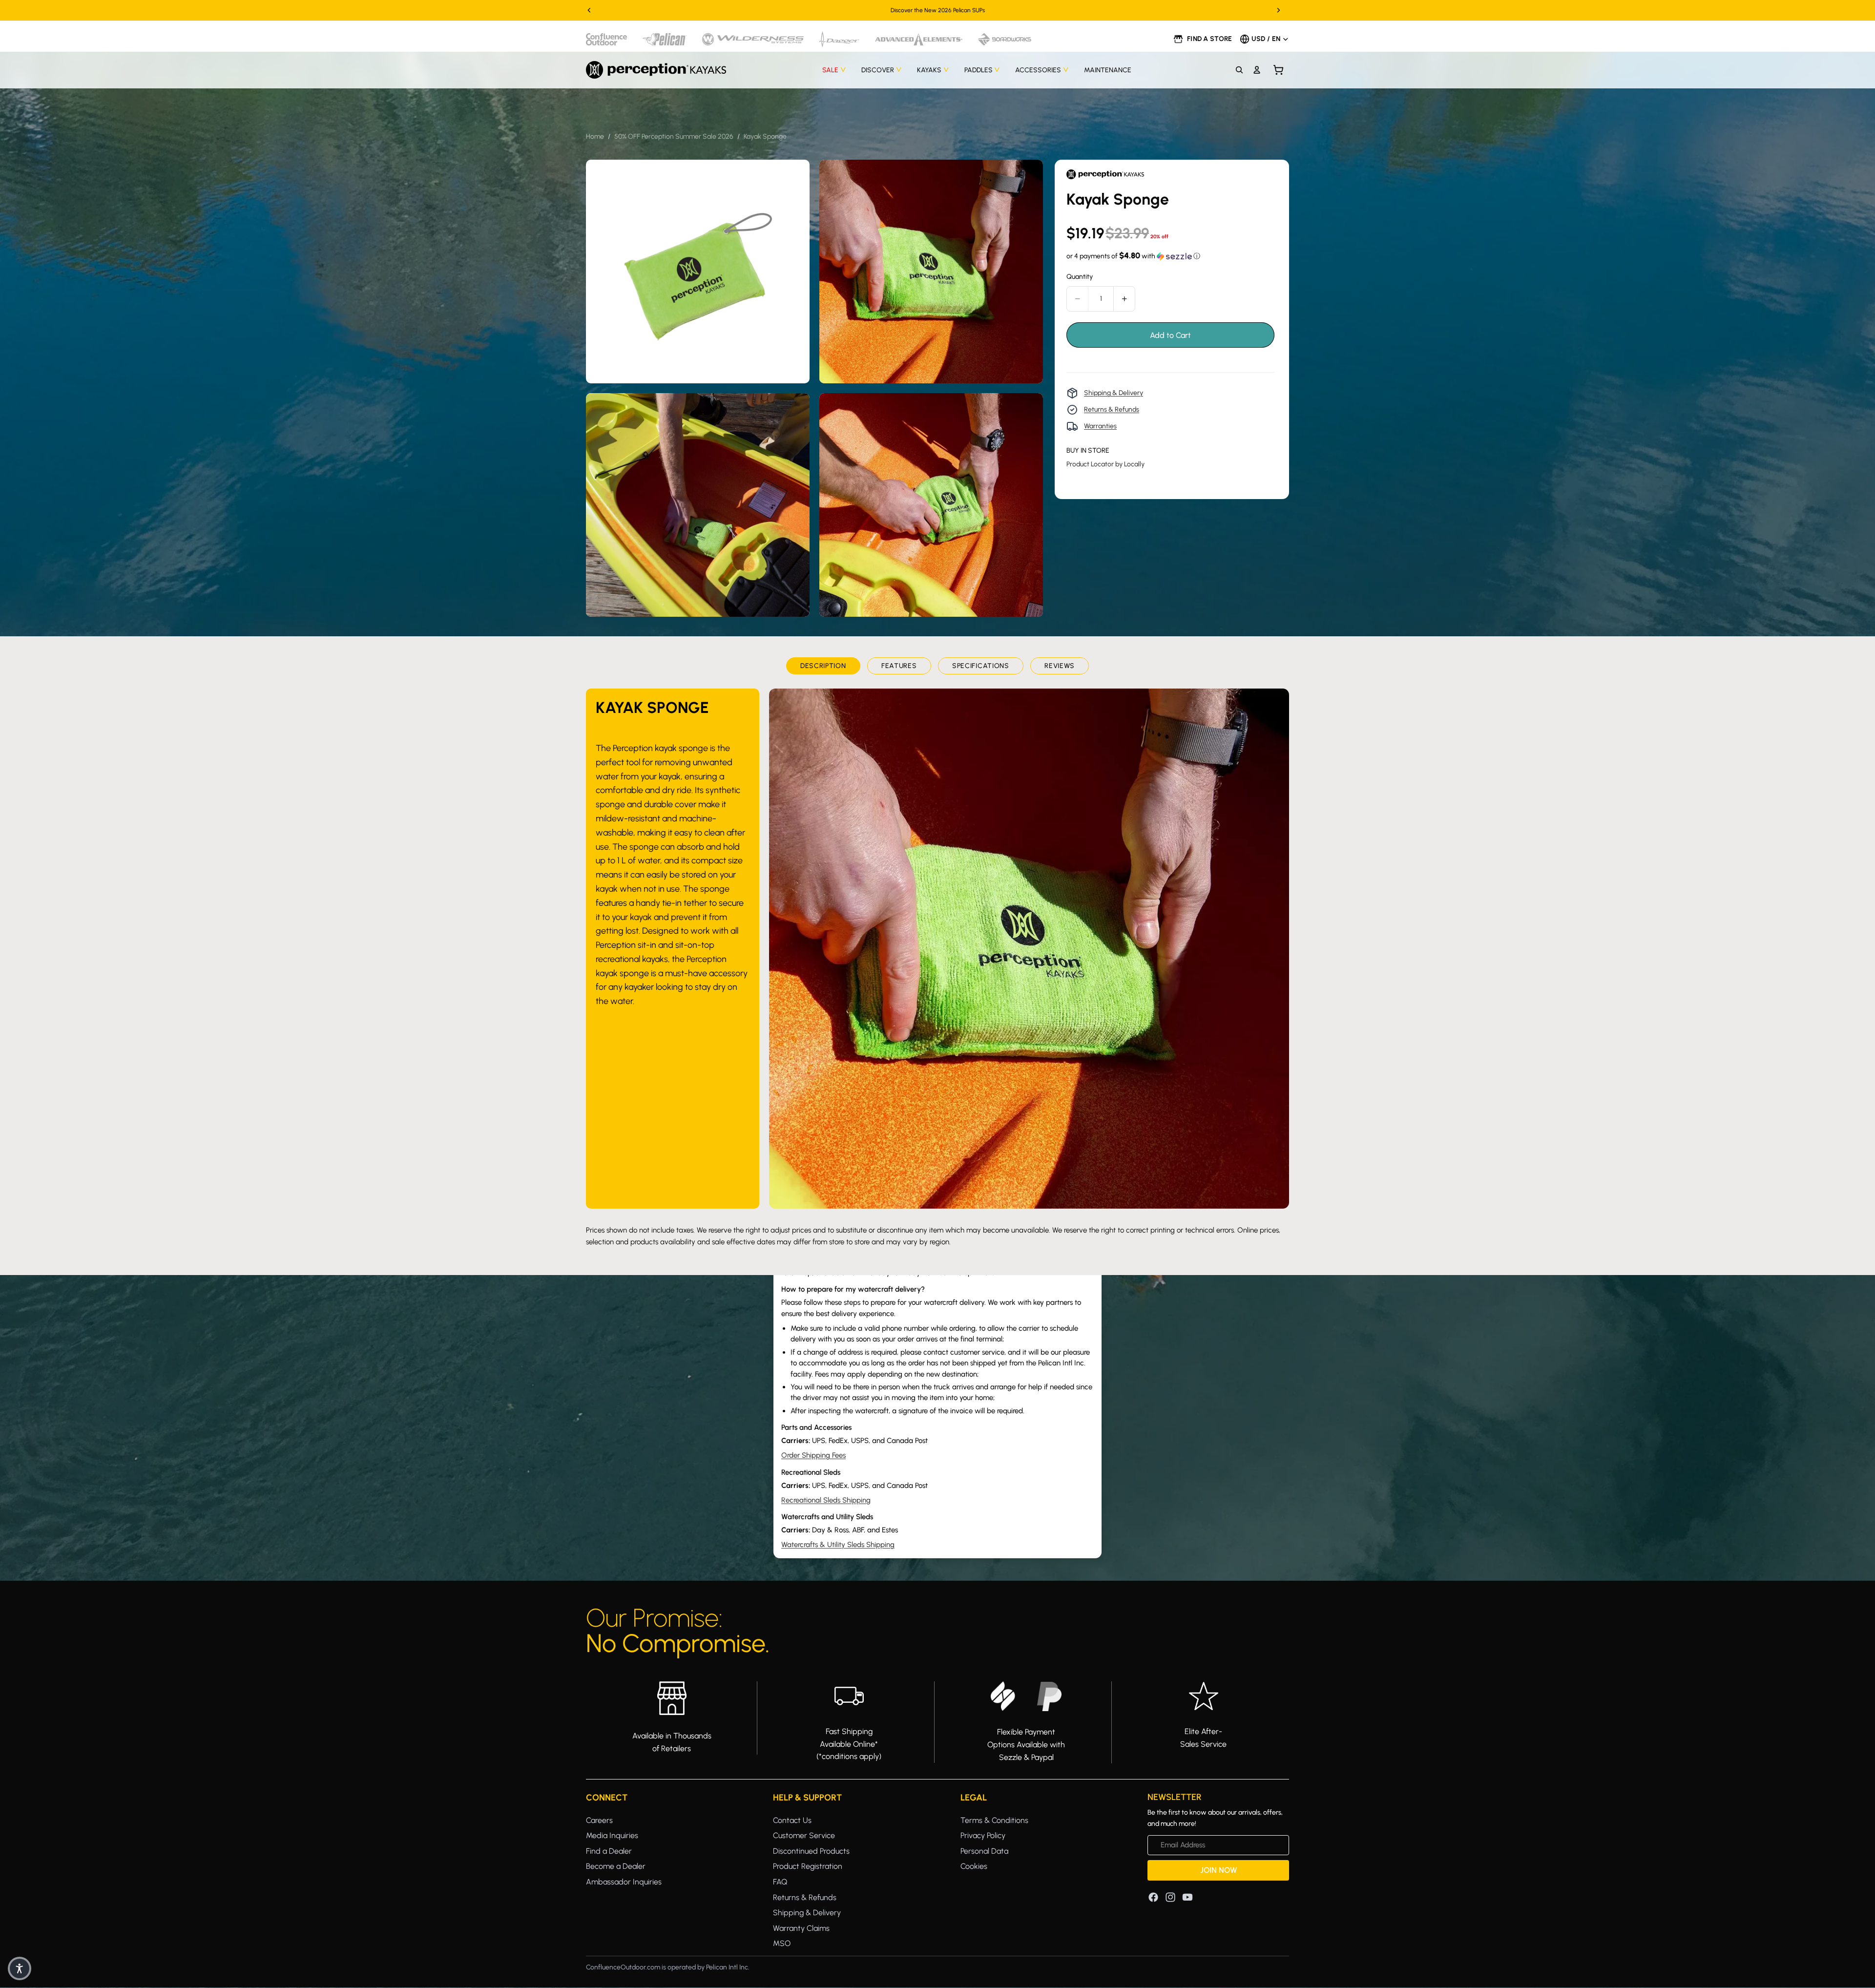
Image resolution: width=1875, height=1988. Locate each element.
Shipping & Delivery (1114, 393)
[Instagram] (1170, 1897)
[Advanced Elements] (919, 39)
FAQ (780, 1882)
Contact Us (792, 1820)
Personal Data (984, 1851)
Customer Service (804, 1835)
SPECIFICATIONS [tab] (981, 666)
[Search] (1239, 70)
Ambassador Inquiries (624, 1882)
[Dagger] (840, 39)
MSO (782, 1943)
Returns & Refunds (1112, 409)
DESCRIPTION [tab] (823, 666)
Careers (599, 1820)
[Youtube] (1187, 1897)
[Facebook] (1153, 1897)
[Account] (1257, 70)
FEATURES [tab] (899, 666)
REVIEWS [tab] (1060, 666)
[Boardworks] (1005, 39)
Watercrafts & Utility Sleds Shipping (838, 1545)
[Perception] (656, 70)
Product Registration (808, 1866)
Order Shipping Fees (813, 1455)
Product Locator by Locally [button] (1105, 464)
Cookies (974, 1866)
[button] (1133, 256)
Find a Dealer (609, 1851)
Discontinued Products (811, 1851)
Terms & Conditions (994, 1820)
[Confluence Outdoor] (606, 39)
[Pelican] (665, 39)
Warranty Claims (801, 1928)
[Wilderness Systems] (753, 39)
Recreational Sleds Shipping (826, 1500)
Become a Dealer (616, 1866)
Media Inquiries (612, 1835)
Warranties (1100, 426)
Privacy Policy (983, 1835)
